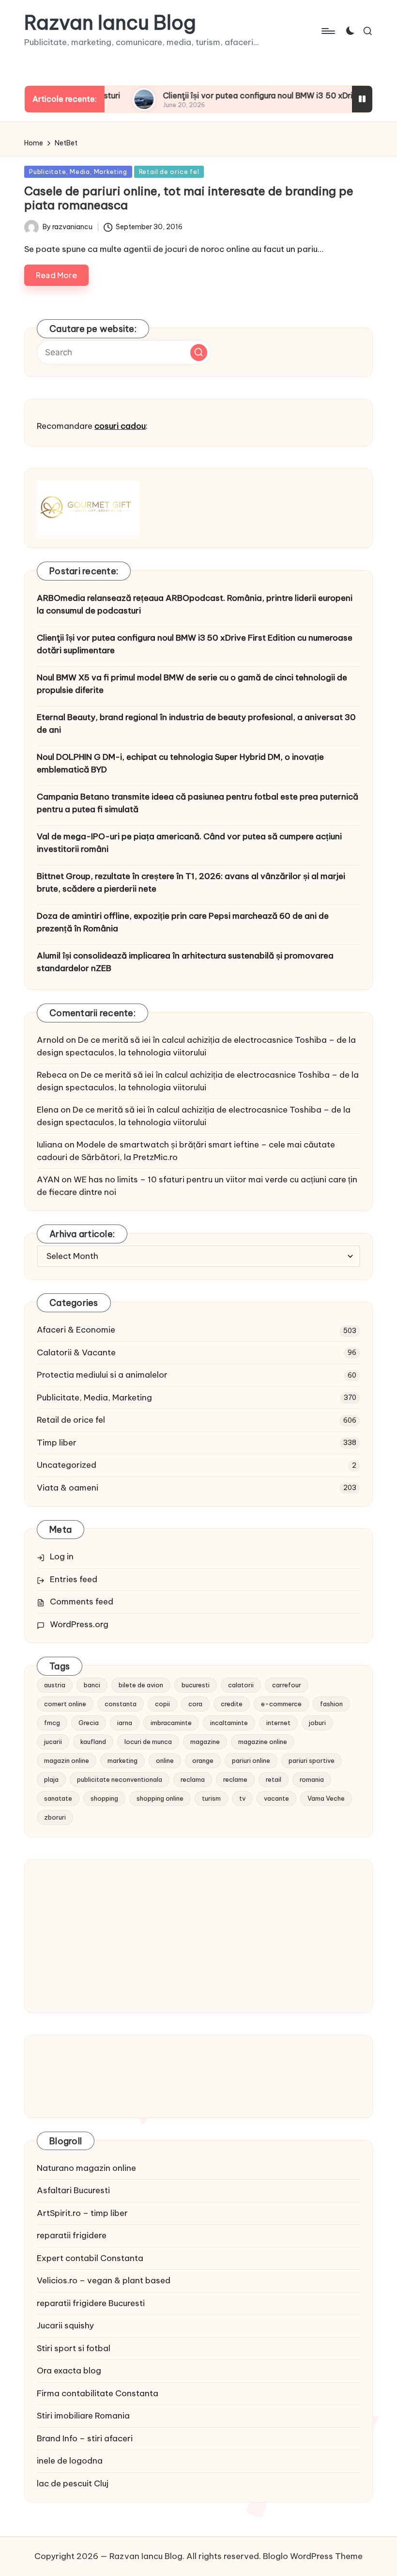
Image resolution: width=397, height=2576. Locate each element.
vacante (276, 1798)
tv (242, 1798)
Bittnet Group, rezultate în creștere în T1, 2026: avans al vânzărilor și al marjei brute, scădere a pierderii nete (191, 882)
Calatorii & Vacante (76, 1352)
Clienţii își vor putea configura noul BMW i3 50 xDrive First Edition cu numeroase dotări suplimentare (195, 644)
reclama (193, 1779)
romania (312, 1779)
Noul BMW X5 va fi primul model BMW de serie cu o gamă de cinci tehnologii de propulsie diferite (192, 684)
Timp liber (57, 1443)
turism (211, 1798)
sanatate (58, 1798)
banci (92, 1685)
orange (203, 1760)
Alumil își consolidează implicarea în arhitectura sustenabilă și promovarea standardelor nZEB (185, 962)
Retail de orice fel (169, 172)
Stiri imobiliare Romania (83, 2416)
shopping (104, 1798)
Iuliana (50, 1145)
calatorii (241, 1685)
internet (278, 1723)
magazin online (67, 1760)
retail (274, 1779)
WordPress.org (79, 1624)
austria (55, 1685)
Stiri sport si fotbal (74, 2348)
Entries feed (74, 1579)
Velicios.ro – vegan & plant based (104, 2280)
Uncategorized (67, 1465)
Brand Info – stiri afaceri (85, 2438)
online (165, 1760)
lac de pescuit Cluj (73, 2483)
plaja (51, 1779)
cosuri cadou (120, 426)
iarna (125, 1723)
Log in (62, 1556)
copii (162, 1704)
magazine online (263, 1742)
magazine (205, 1742)
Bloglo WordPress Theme (313, 2556)
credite (232, 1704)
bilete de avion (141, 1685)
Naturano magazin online (86, 2168)
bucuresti (196, 1685)
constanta (121, 1704)
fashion (331, 1704)
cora (195, 1704)
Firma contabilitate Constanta (98, 2393)
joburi (317, 1723)
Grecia (89, 1723)
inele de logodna (70, 2461)
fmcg (52, 1723)
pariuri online (251, 1760)
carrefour (287, 1685)
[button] (199, 353)
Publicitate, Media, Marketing (78, 172)
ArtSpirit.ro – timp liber (82, 2213)
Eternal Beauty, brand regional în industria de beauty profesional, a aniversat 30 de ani (196, 723)
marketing (122, 1760)
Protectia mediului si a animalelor (102, 1375)
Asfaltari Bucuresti (73, 2190)
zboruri (55, 1817)
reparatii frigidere (72, 2235)
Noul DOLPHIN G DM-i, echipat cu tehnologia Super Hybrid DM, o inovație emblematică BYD (180, 763)
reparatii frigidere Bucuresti (91, 2303)
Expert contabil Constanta (90, 2258)
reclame (235, 1779)
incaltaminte (229, 1723)
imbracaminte (171, 1723)
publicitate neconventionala (120, 1779)
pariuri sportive (312, 1760)
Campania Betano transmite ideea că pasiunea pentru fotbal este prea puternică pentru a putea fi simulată (198, 803)
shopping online (160, 1798)
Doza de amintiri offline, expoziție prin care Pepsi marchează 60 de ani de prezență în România (183, 922)
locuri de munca (148, 1742)
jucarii (53, 1742)
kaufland (93, 1742)
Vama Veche (326, 1798)
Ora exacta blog (69, 2371)
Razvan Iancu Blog (110, 23)
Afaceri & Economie (76, 1330)
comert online (65, 1704)
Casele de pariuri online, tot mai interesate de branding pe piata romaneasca (189, 198)
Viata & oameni (68, 1488)
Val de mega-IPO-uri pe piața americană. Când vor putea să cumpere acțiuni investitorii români (189, 843)
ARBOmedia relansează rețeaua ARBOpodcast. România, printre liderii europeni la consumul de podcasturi (195, 604)
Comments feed (82, 1602)
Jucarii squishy (65, 2325)
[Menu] (328, 31)
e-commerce (281, 1704)
